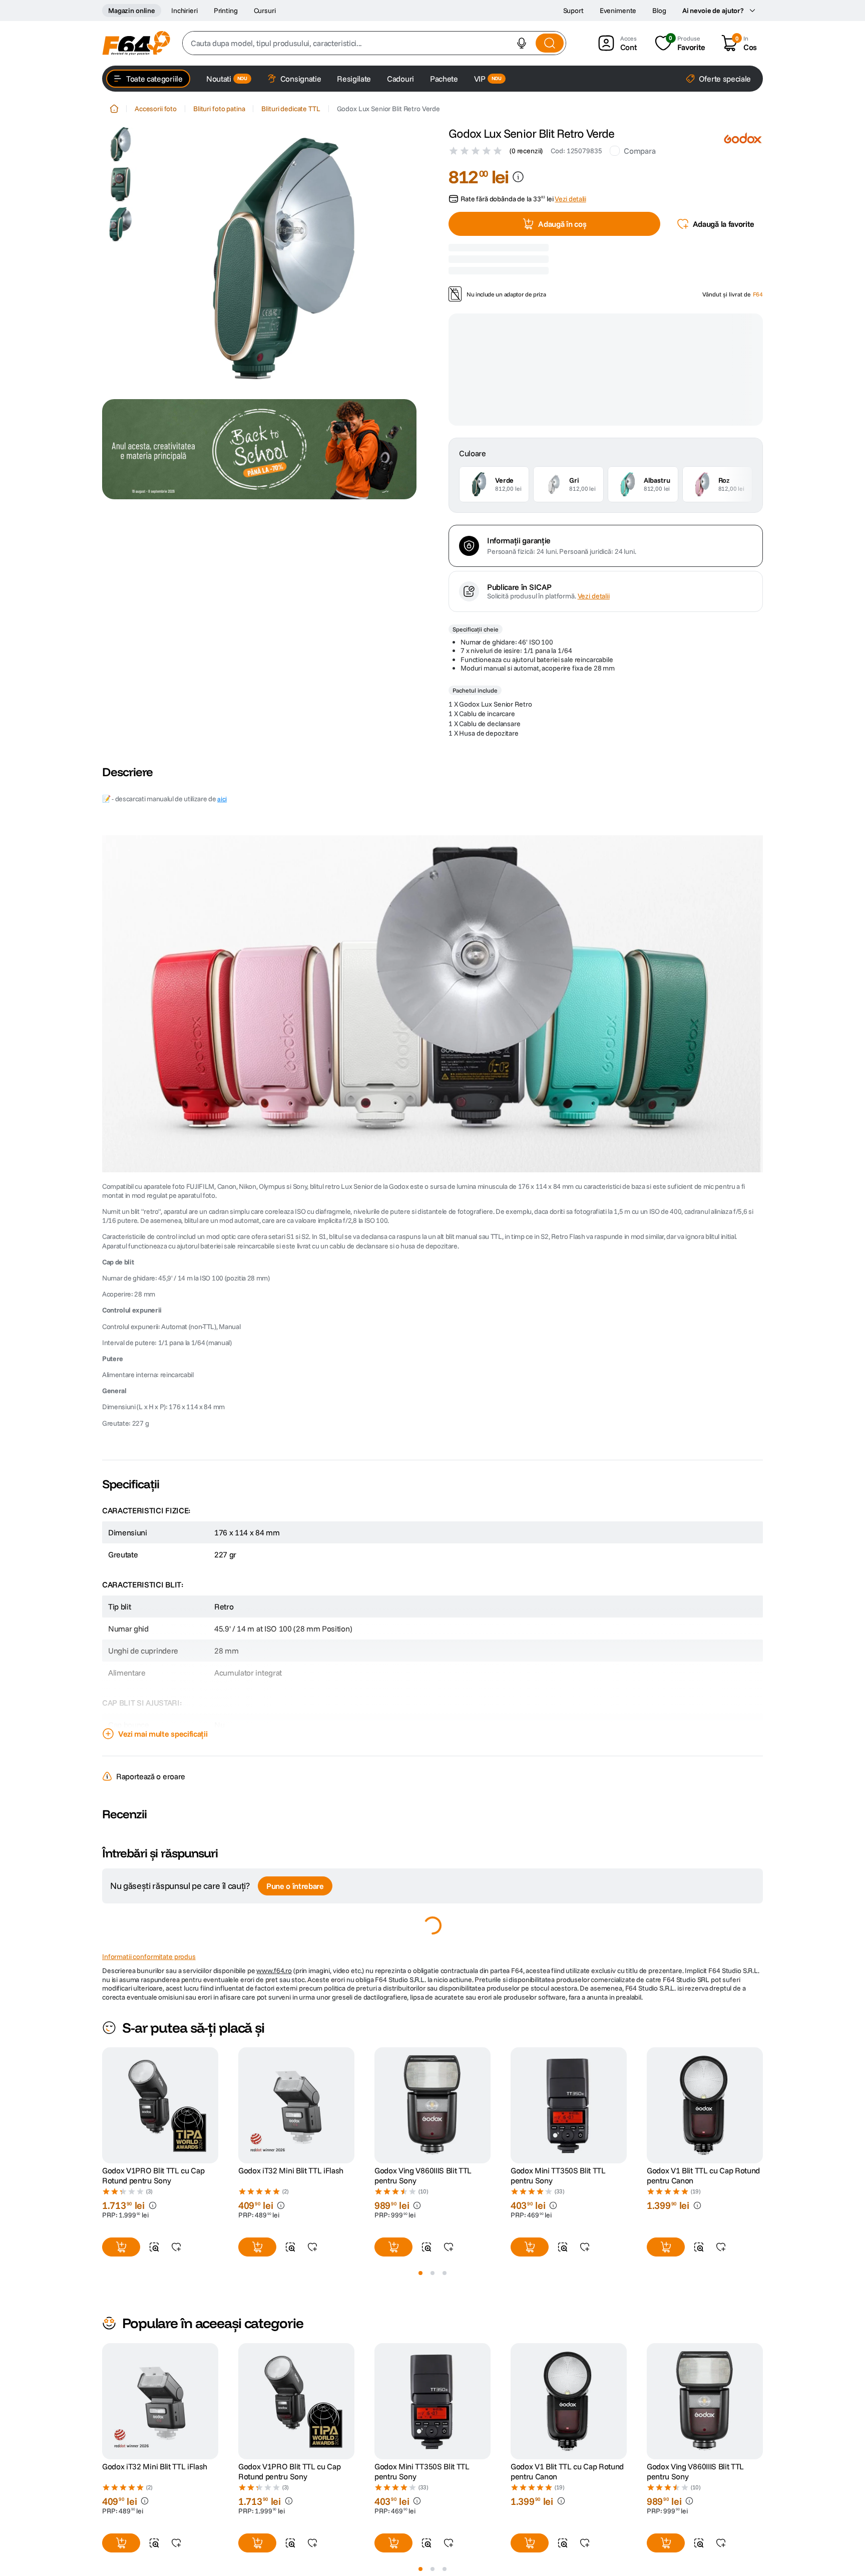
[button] (522, 43)
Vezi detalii (594, 532)
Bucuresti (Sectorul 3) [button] (555, 285)
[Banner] (259, 449)
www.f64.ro (274, 2209)
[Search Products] (550, 43)
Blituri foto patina (219, 109)
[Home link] (114, 109)
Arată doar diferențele (153, 1917)
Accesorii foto (156, 109)
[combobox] (374, 43)
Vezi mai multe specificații (163, 1670)
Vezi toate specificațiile (158, 2168)
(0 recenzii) (526, 151)
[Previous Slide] (102, 2345)
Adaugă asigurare (566, 488)
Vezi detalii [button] (570, 213)
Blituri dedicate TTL (291, 109)
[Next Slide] (763, 2345)
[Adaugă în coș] (257, 2051)
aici (222, 734)
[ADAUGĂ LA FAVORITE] (312, 2051)
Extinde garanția (662, 441)
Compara (639, 151)
